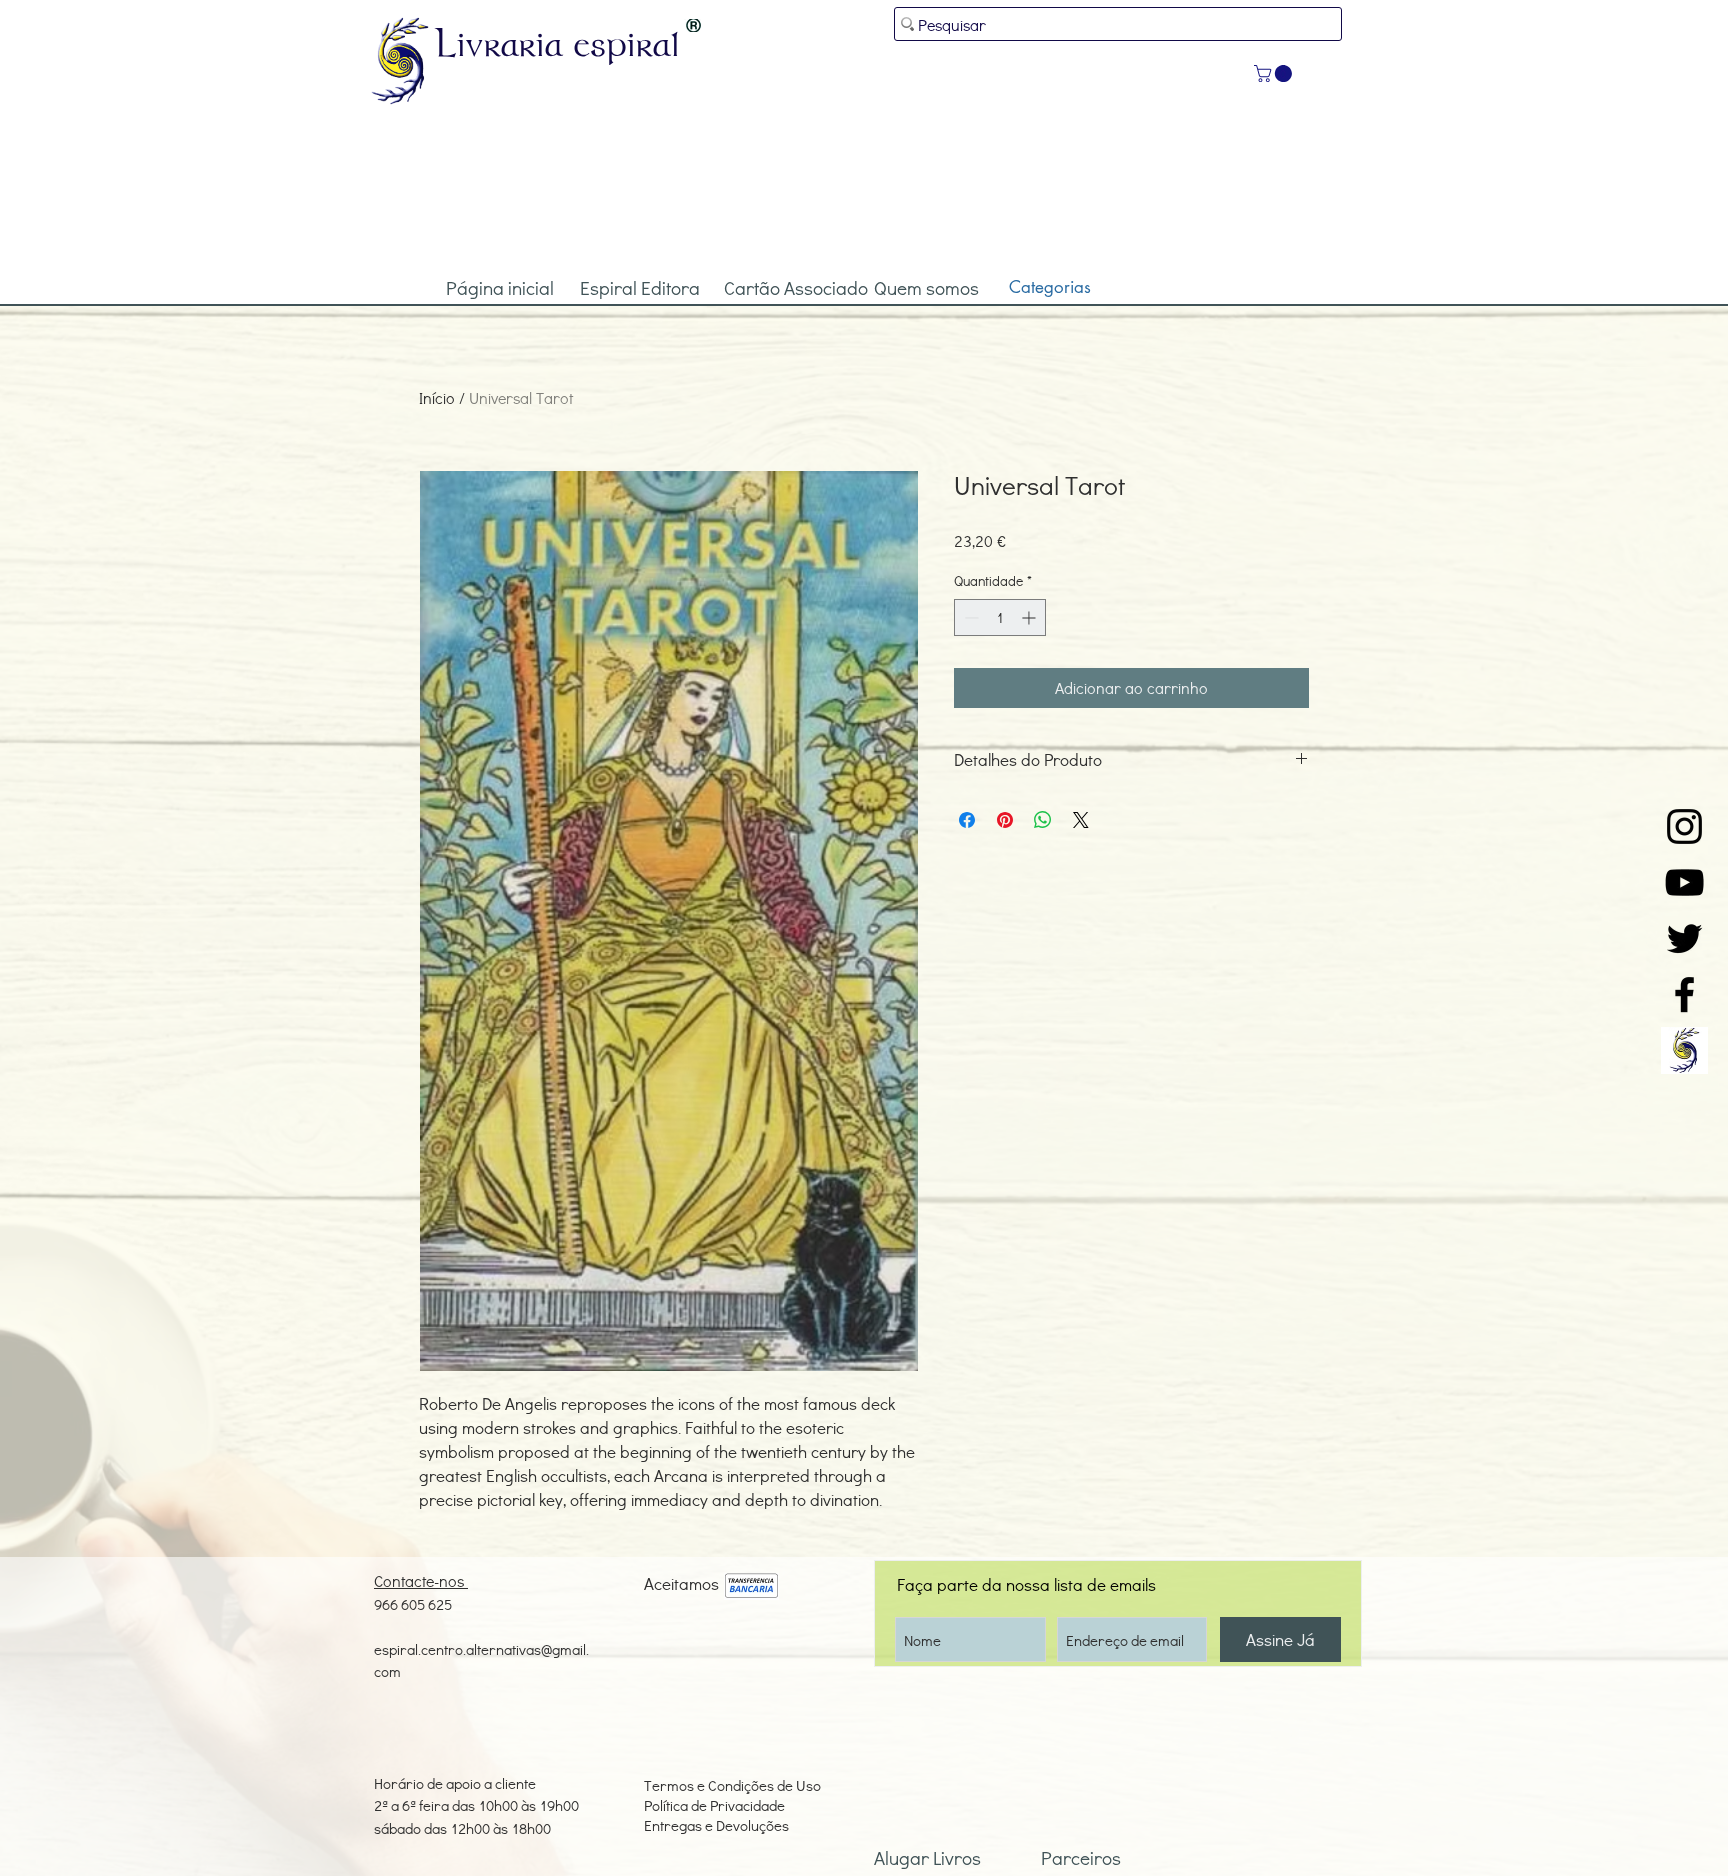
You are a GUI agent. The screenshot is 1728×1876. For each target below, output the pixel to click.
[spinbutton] (1000, 617)
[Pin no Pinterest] (1005, 820)
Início (437, 397)
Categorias (1050, 287)
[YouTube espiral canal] (1684, 882)
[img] (751, 1586)
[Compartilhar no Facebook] (967, 820)
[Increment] (1030, 617)
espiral (627, 43)
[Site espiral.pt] (1684, 1050)
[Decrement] (969, 617)
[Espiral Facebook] (1684, 994)
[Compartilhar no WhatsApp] (1043, 820)
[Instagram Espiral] (1684, 826)
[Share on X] (1081, 820)
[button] (1275, 73)
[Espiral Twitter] (1684, 938)
